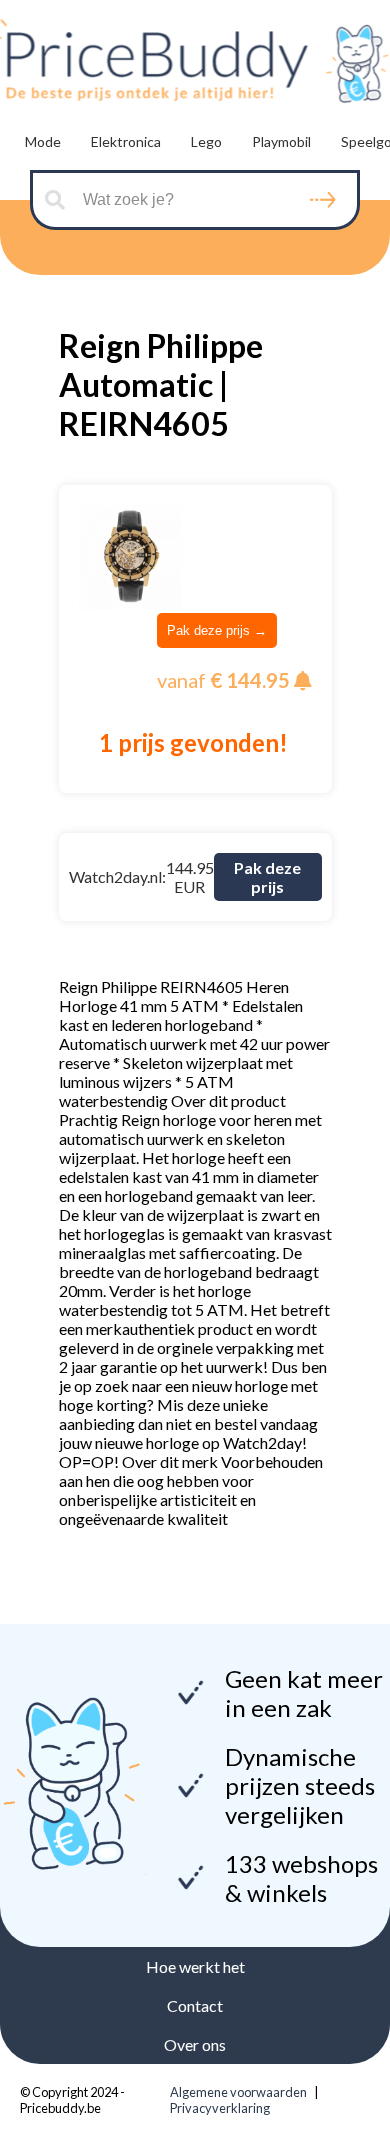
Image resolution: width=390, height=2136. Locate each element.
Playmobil (281, 141)
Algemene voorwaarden (238, 2092)
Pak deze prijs (267, 877)
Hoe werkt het (195, 1966)
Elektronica (126, 141)
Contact (195, 2005)
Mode (43, 141)
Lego (206, 141)
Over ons (195, 2044)
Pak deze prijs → (217, 630)
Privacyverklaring (220, 2108)
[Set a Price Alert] (303, 681)
